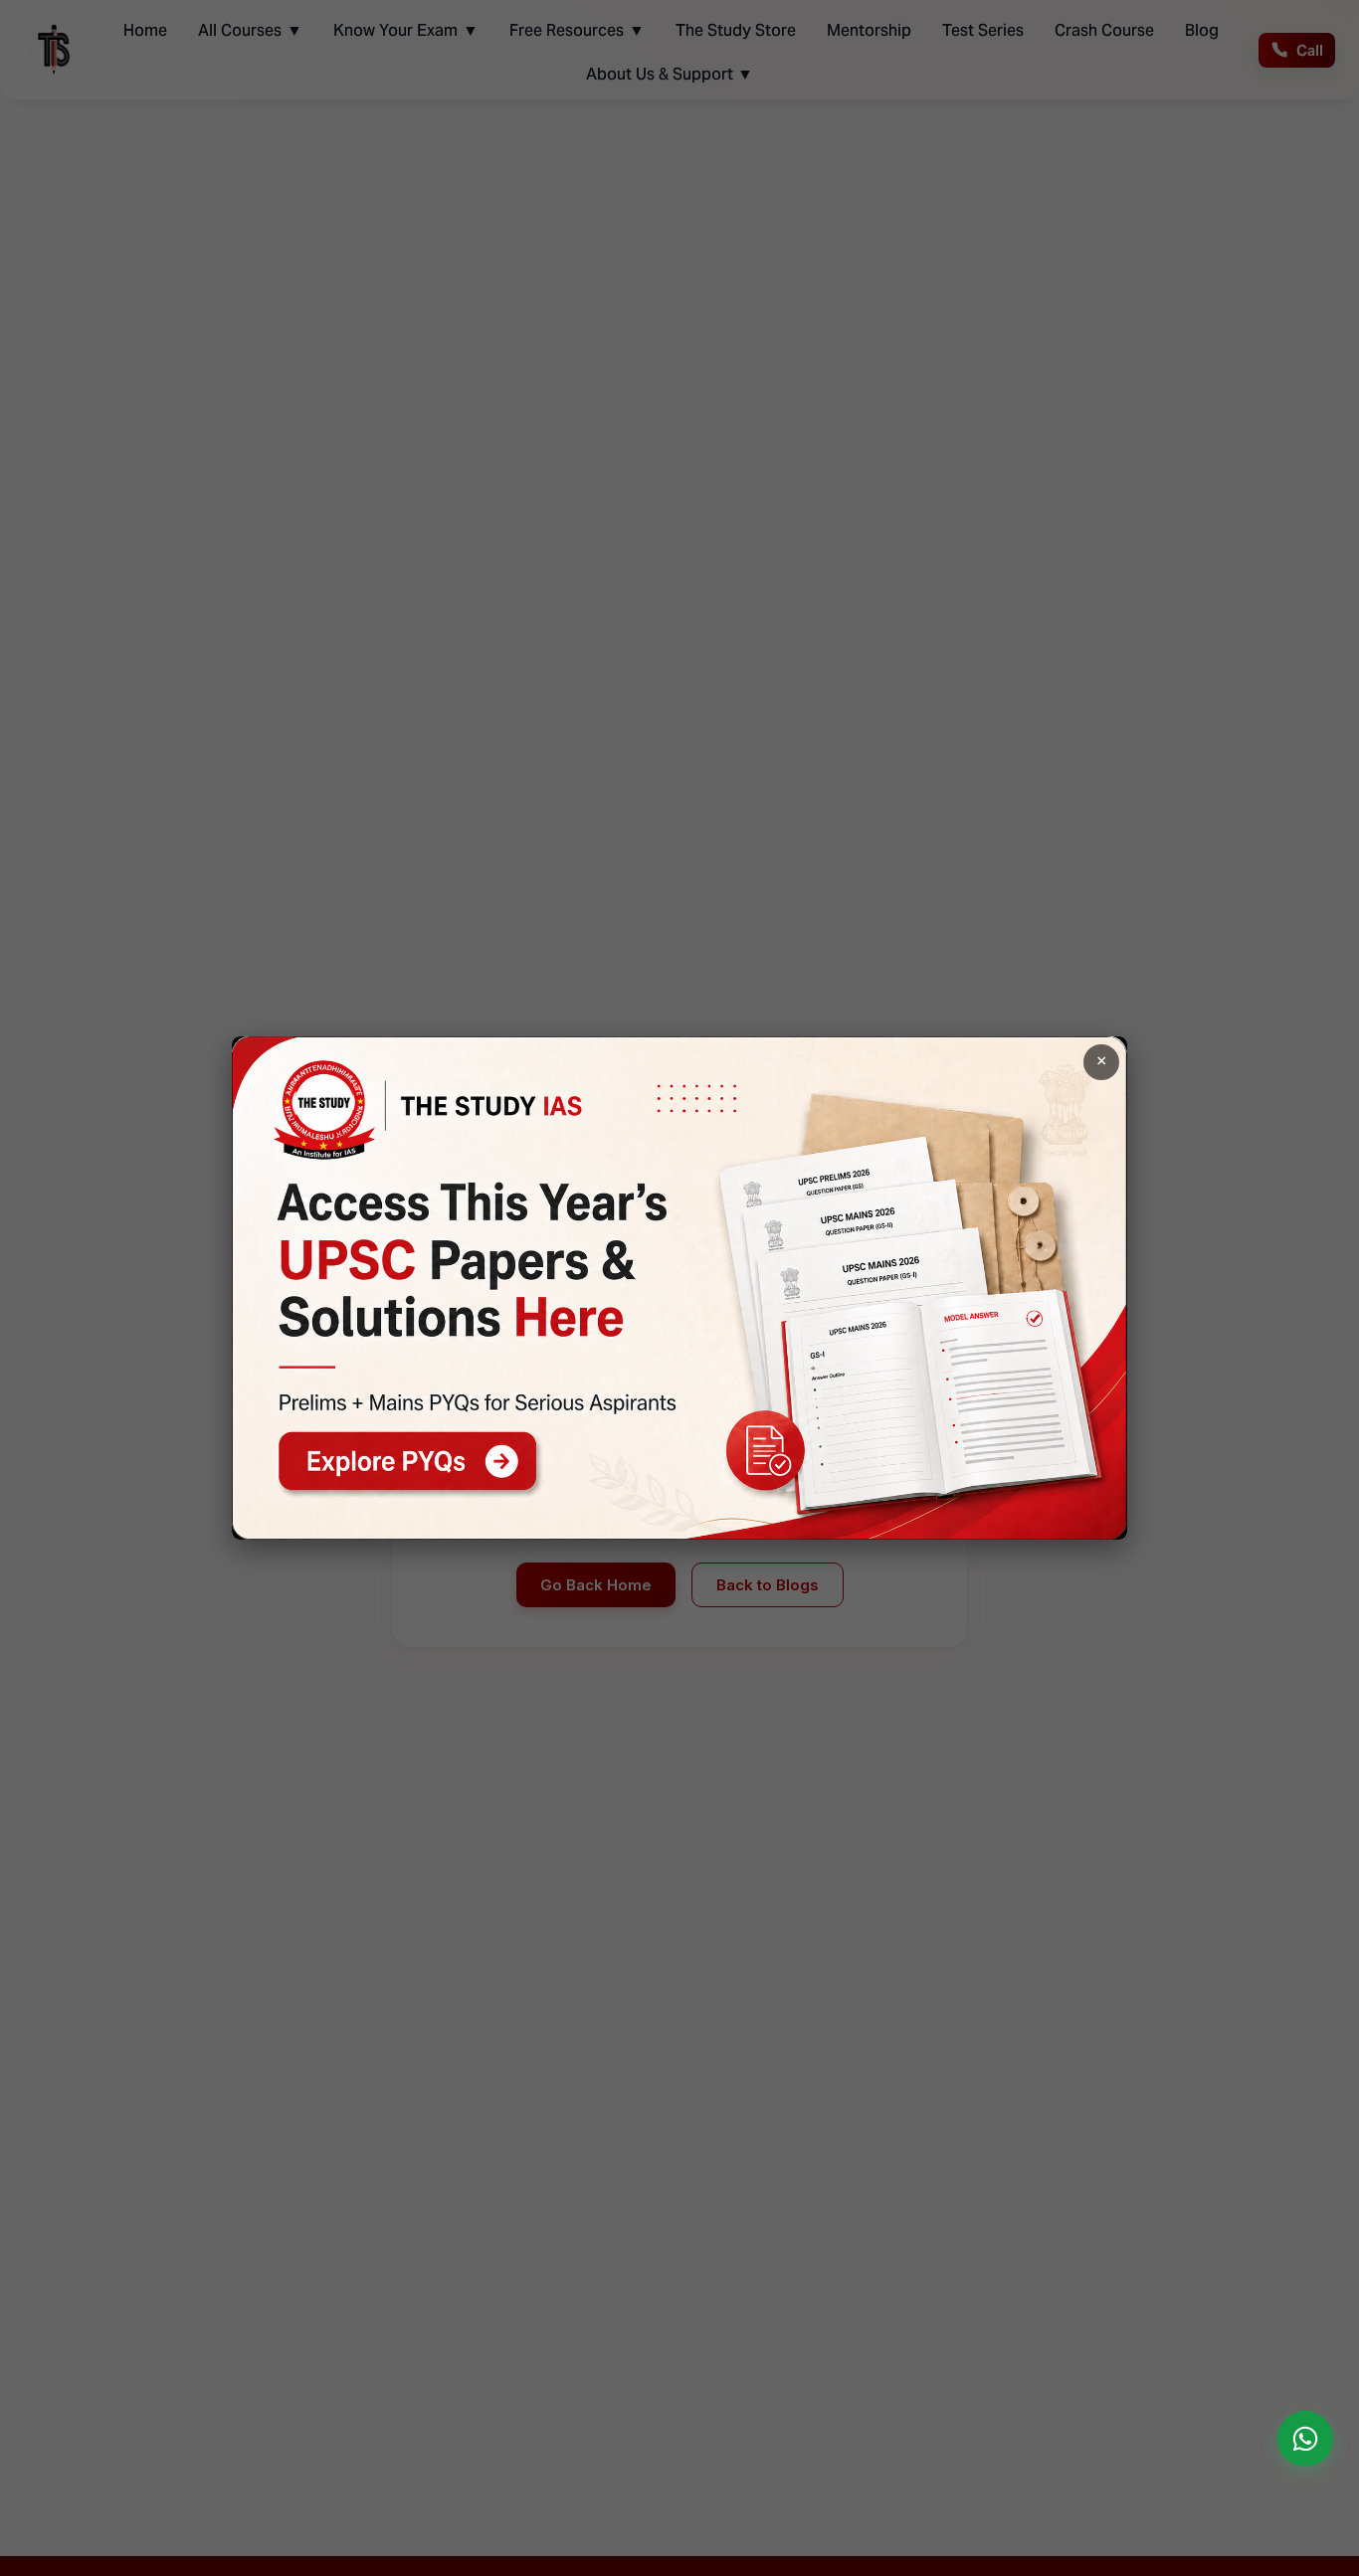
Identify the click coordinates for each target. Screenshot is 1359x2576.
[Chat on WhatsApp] (1305, 2439)
